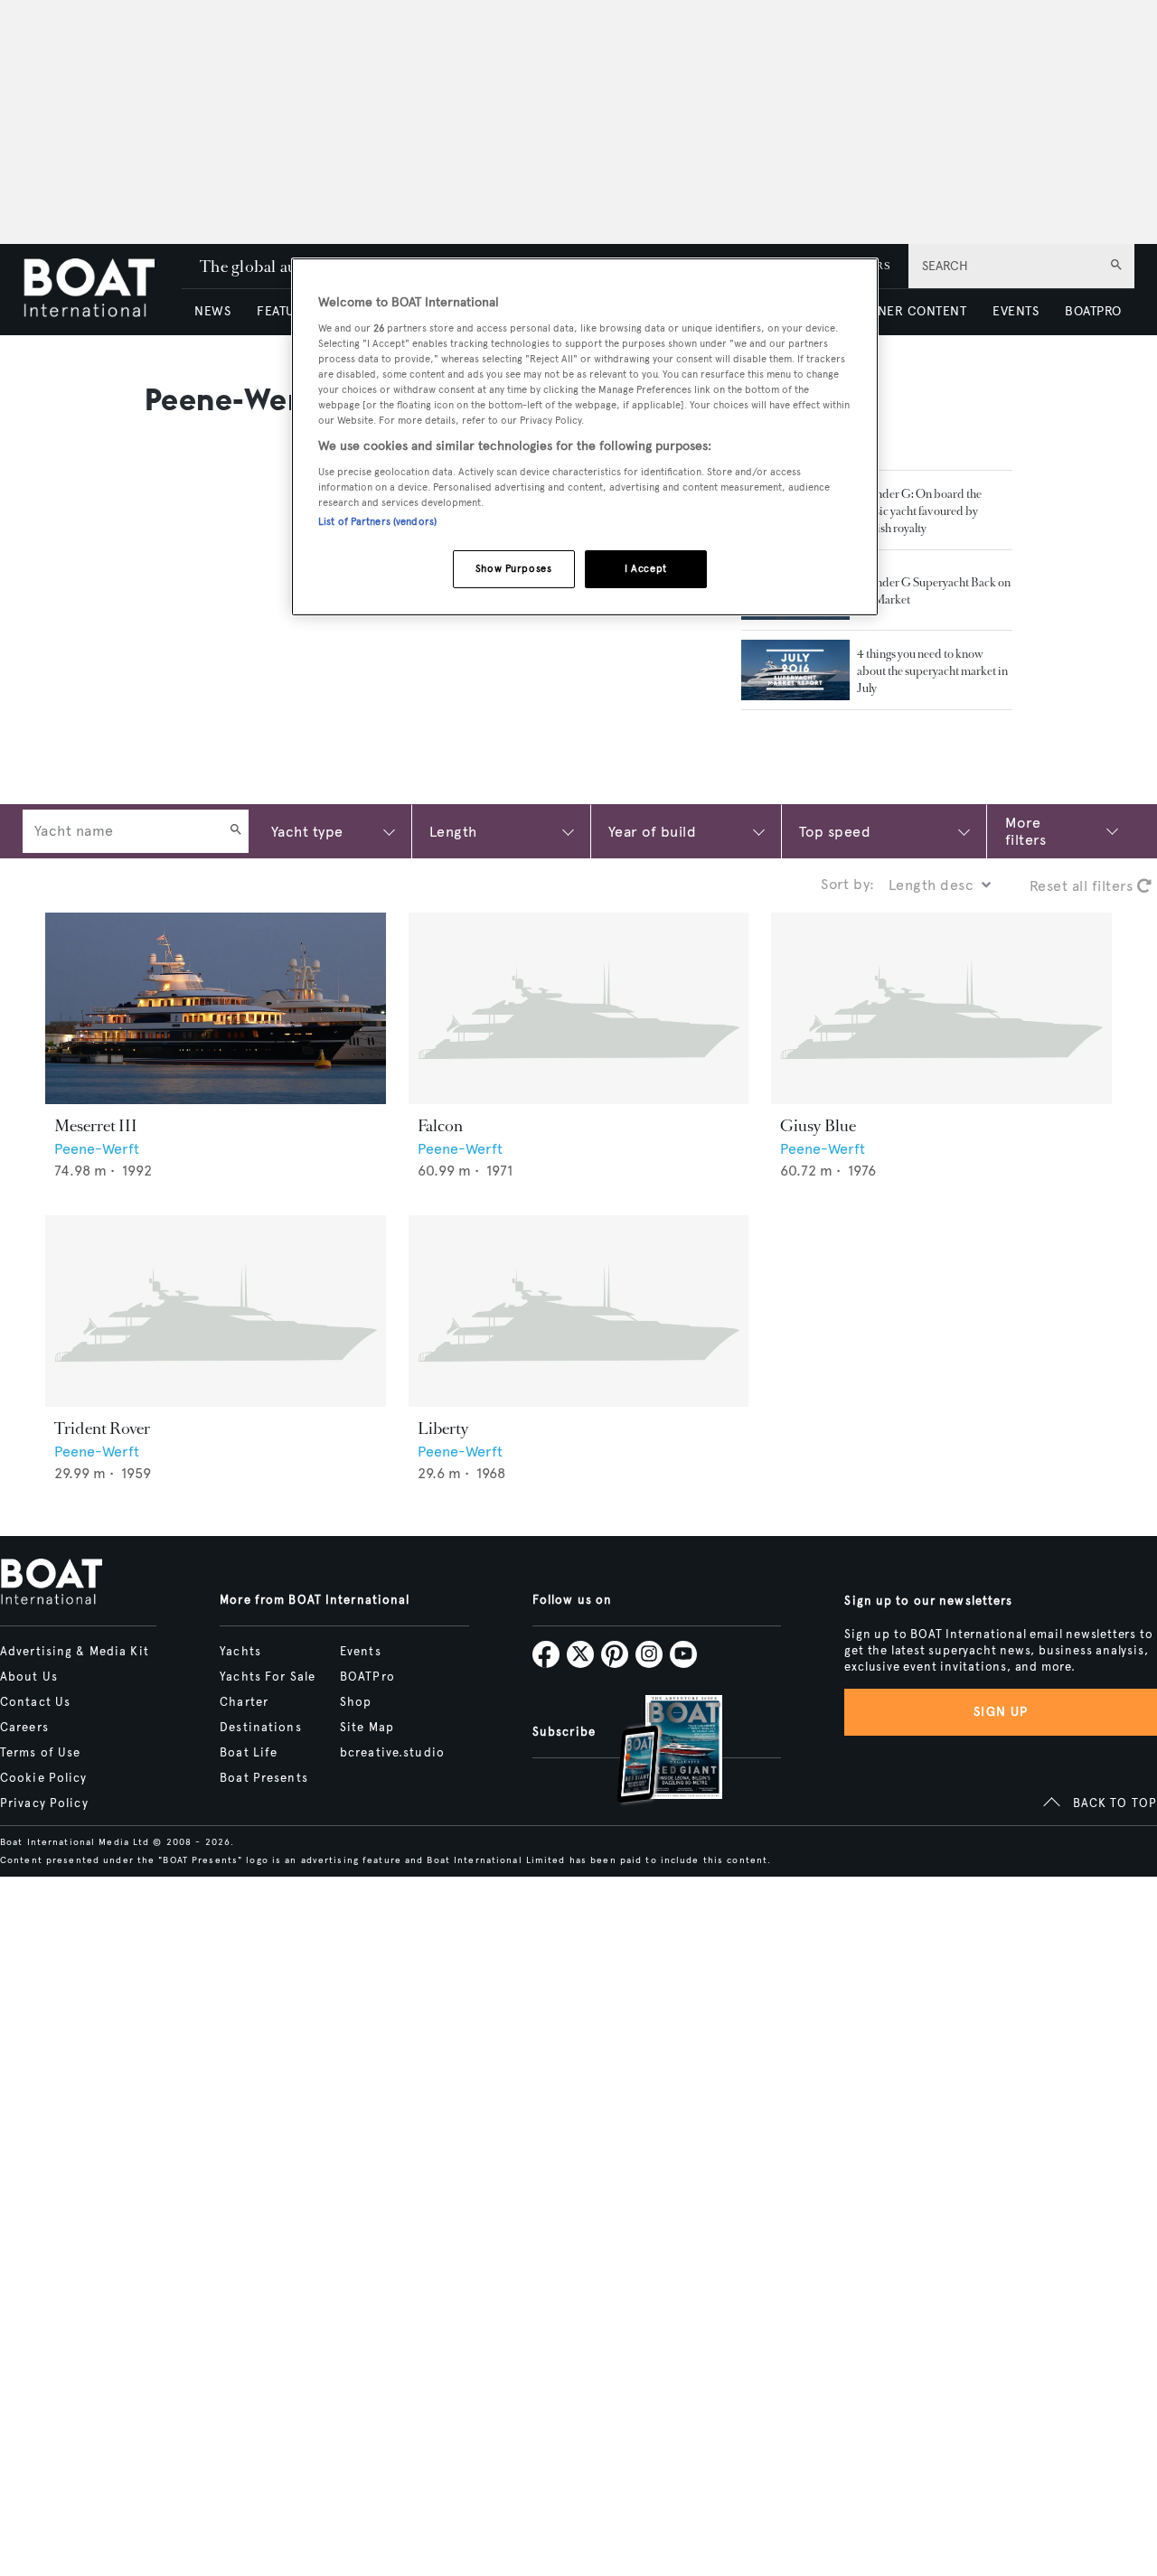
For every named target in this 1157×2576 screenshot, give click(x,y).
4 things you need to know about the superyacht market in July (932, 671)
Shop (356, 1702)
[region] (585, 437)
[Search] (236, 831)
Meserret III (96, 1126)
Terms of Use (40, 1753)
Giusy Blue (818, 1126)
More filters (1025, 831)
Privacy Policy (44, 1803)
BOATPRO (1093, 311)
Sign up (1001, 1712)
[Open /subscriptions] (654, 1752)
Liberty (443, 1429)
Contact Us (35, 1702)
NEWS (212, 311)
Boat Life (249, 1753)
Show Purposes (513, 568)
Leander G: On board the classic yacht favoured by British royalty (919, 511)
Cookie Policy (44, 1778)
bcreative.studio (392, 1753)
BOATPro (367, 1677)
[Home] (102, 290)
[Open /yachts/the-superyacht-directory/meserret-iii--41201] (216, 1008)
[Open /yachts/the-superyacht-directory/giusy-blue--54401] (941, 1008)
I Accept (646, 568)
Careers (24, 1728)
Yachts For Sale (268, 1677)
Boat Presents (264, 1778)
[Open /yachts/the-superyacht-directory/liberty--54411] (579, 1311)
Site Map (367, 1728)
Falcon (440, 1126)
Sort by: (848, 884)
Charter (244, 1702)
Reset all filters (1083, 886)
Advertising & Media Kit (75, 1652)
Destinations (260, 1728)
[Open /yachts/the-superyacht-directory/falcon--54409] (579, 1008)
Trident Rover (102, 1429)
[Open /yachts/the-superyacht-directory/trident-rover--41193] (216, 1311)
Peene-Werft (97, 1149)
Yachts (240, 1652)
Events (361, 1652)
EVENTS (1016, 311)
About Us (29, 1677)
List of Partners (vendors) (377, 521)
